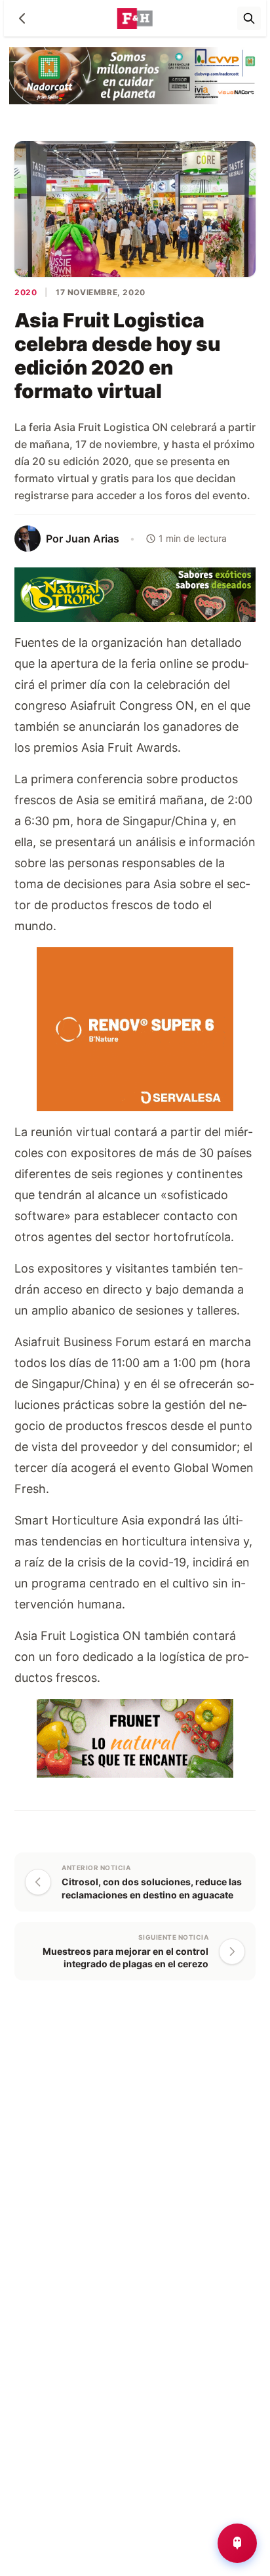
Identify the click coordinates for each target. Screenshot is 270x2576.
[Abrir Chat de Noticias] (237, 2543)
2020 (26, 292)
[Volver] (22, 18)
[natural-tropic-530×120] (135, 594)
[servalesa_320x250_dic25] (135, 1028)
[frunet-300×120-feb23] (135, 1737)
